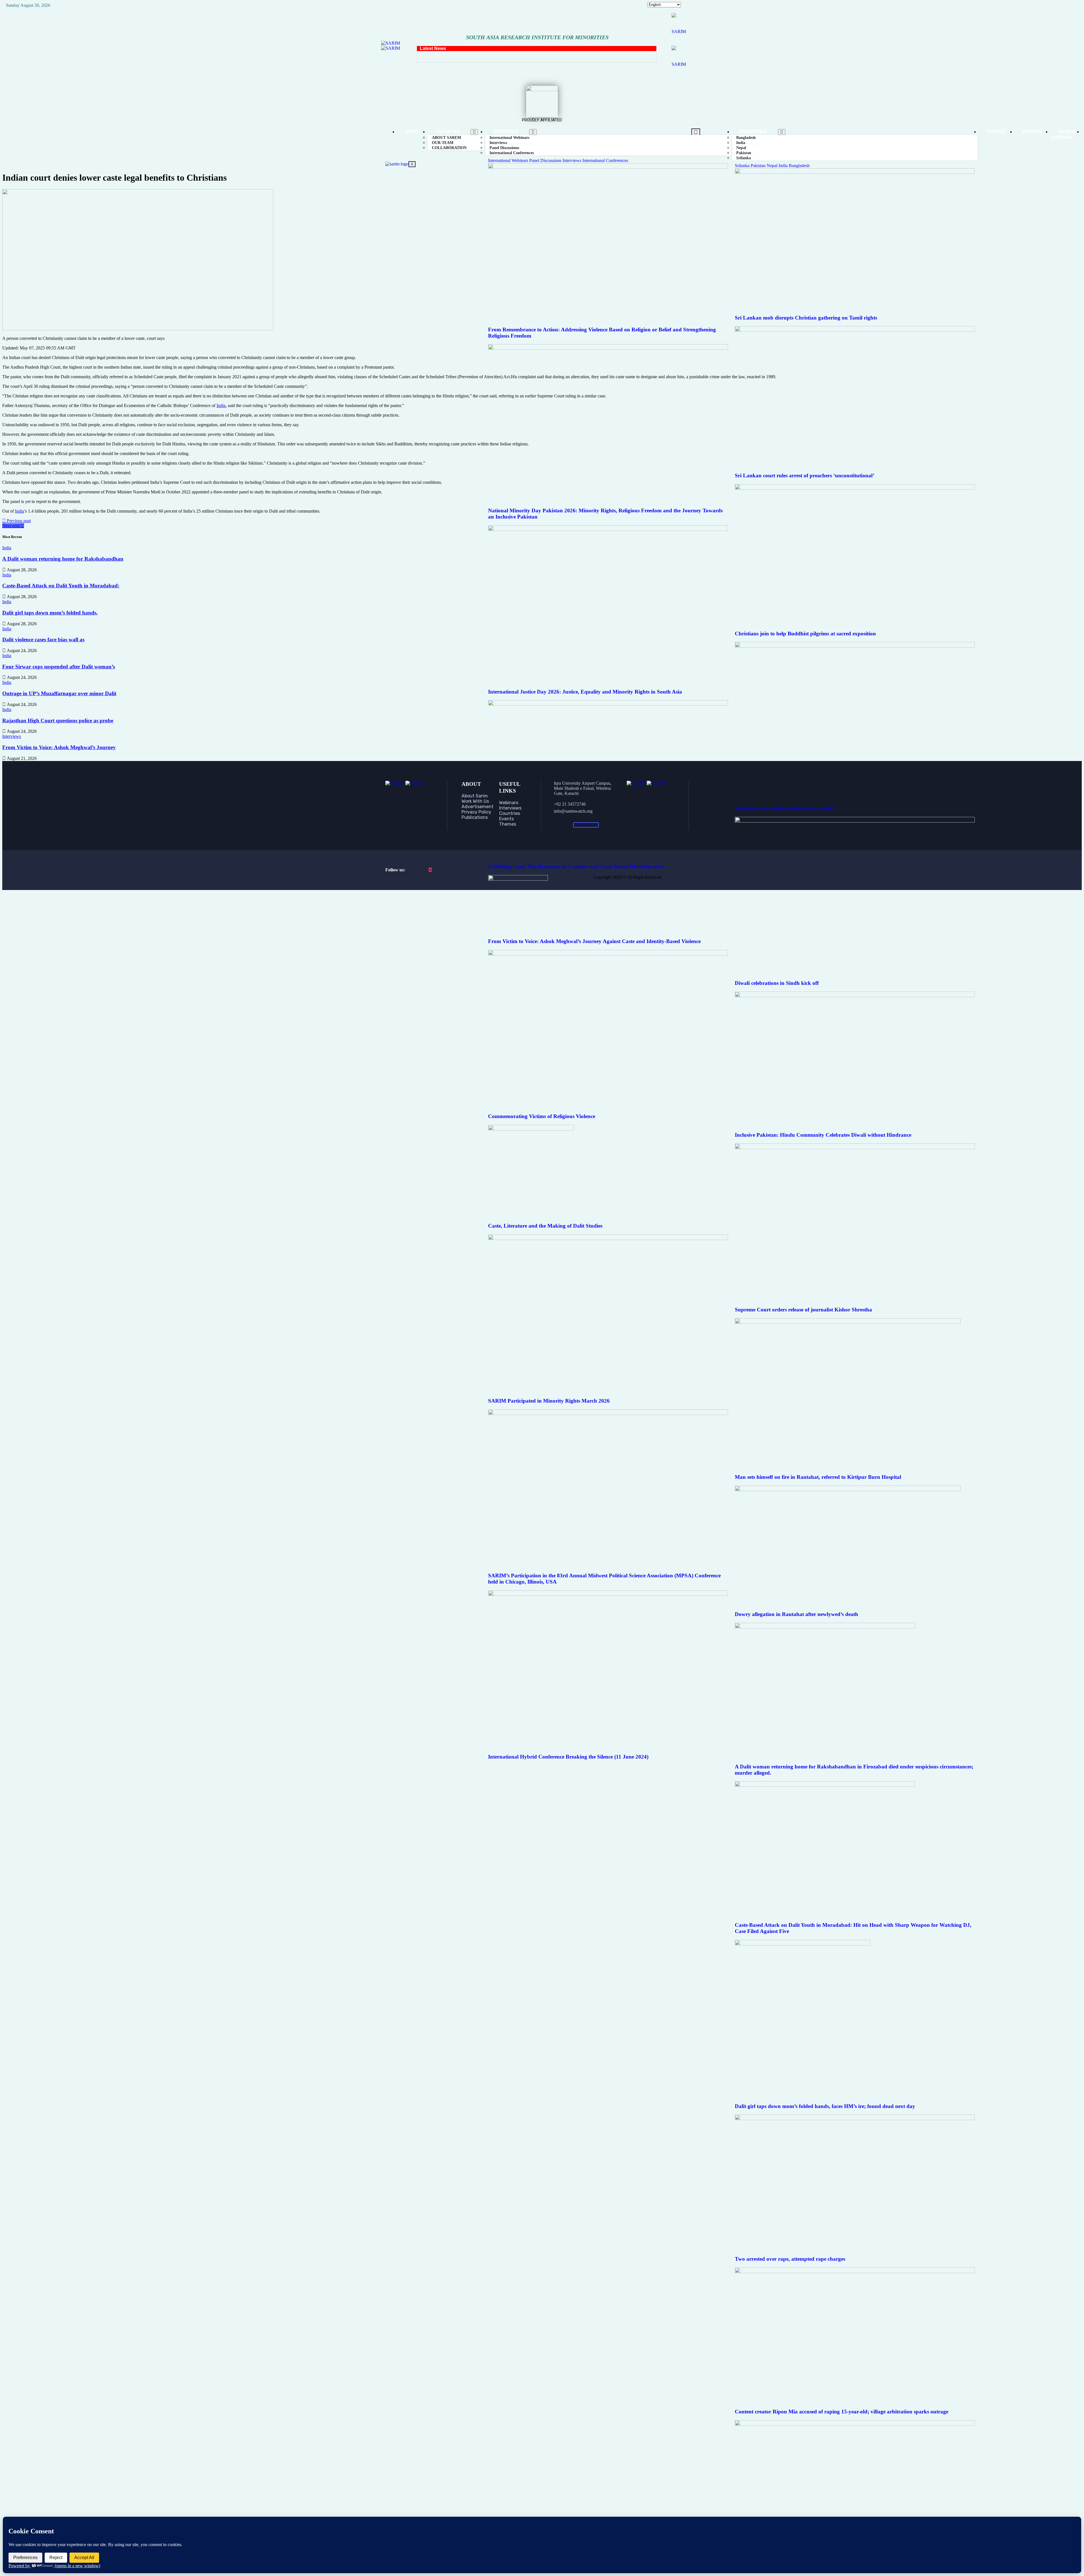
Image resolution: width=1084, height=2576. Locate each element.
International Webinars (509, 160)
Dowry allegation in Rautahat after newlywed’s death (796, 1614)
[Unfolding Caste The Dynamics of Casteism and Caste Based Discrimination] (608, 704)
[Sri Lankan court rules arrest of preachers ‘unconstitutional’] (855, 330)
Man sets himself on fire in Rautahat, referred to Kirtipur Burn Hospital (818, 1477)
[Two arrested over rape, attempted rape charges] (855, 2119)
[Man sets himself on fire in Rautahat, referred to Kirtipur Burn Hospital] (848, 1322)
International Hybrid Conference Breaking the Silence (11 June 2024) (568, 1757)
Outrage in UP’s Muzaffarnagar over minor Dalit (59, 693)
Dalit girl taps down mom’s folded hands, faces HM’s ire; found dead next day (825, 2106)
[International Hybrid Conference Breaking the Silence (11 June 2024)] (608, 1594)
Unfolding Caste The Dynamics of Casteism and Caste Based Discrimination (576, 866)
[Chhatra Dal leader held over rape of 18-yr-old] (855, 2424)
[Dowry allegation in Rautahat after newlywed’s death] (848, 1490)
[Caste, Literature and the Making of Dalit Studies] (531, 1129)
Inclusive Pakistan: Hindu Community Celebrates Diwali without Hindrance (823, 1135)
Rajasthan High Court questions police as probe (58, 720)
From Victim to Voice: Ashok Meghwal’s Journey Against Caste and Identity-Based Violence (594, 941)
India (784, 166)
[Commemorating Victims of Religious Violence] (608, 954)
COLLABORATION (449, 148)
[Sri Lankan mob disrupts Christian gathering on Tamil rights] (855, 172)
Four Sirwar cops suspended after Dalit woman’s (59, 667)
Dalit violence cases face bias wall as (43, 639)
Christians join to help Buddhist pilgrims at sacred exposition (805, 634)
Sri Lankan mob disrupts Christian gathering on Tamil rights (806, 318)
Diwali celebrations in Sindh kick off (777, 983)
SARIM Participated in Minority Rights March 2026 (549, 1401)
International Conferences (512, 153)
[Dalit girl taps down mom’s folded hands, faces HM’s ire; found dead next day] (803, 1944)
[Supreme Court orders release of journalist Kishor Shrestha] (855, 1148)
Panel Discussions (546, 160)
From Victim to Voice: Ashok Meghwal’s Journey (59, 747)
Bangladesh (799, 166)
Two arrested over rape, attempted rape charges (790, 2259)
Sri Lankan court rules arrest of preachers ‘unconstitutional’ (805, 475)
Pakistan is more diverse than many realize (784, 808)
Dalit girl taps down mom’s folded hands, (50, 613)
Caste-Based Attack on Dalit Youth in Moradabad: (61, 586)
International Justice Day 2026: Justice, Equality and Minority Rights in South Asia (585, 692)
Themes (996, 132)
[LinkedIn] (430, 870)
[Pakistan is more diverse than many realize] (855, 646)
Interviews (572, 160)
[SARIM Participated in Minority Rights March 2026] (608, 1238)
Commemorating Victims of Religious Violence (542, 1116)
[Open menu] (474, 132)
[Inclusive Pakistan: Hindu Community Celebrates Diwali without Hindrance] (855, 996)
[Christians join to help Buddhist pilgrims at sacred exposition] (855, 488)
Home (412, 132)
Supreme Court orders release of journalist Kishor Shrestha (803, 1310)
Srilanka (744, 158)
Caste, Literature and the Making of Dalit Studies (545, 1226)
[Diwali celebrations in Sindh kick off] (855, 821)
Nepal (773, 166)
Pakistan (759, 166)
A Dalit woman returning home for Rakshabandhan (63, 559)
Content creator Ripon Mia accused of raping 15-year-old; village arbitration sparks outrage (842, 2412)
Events (1032, 132)
